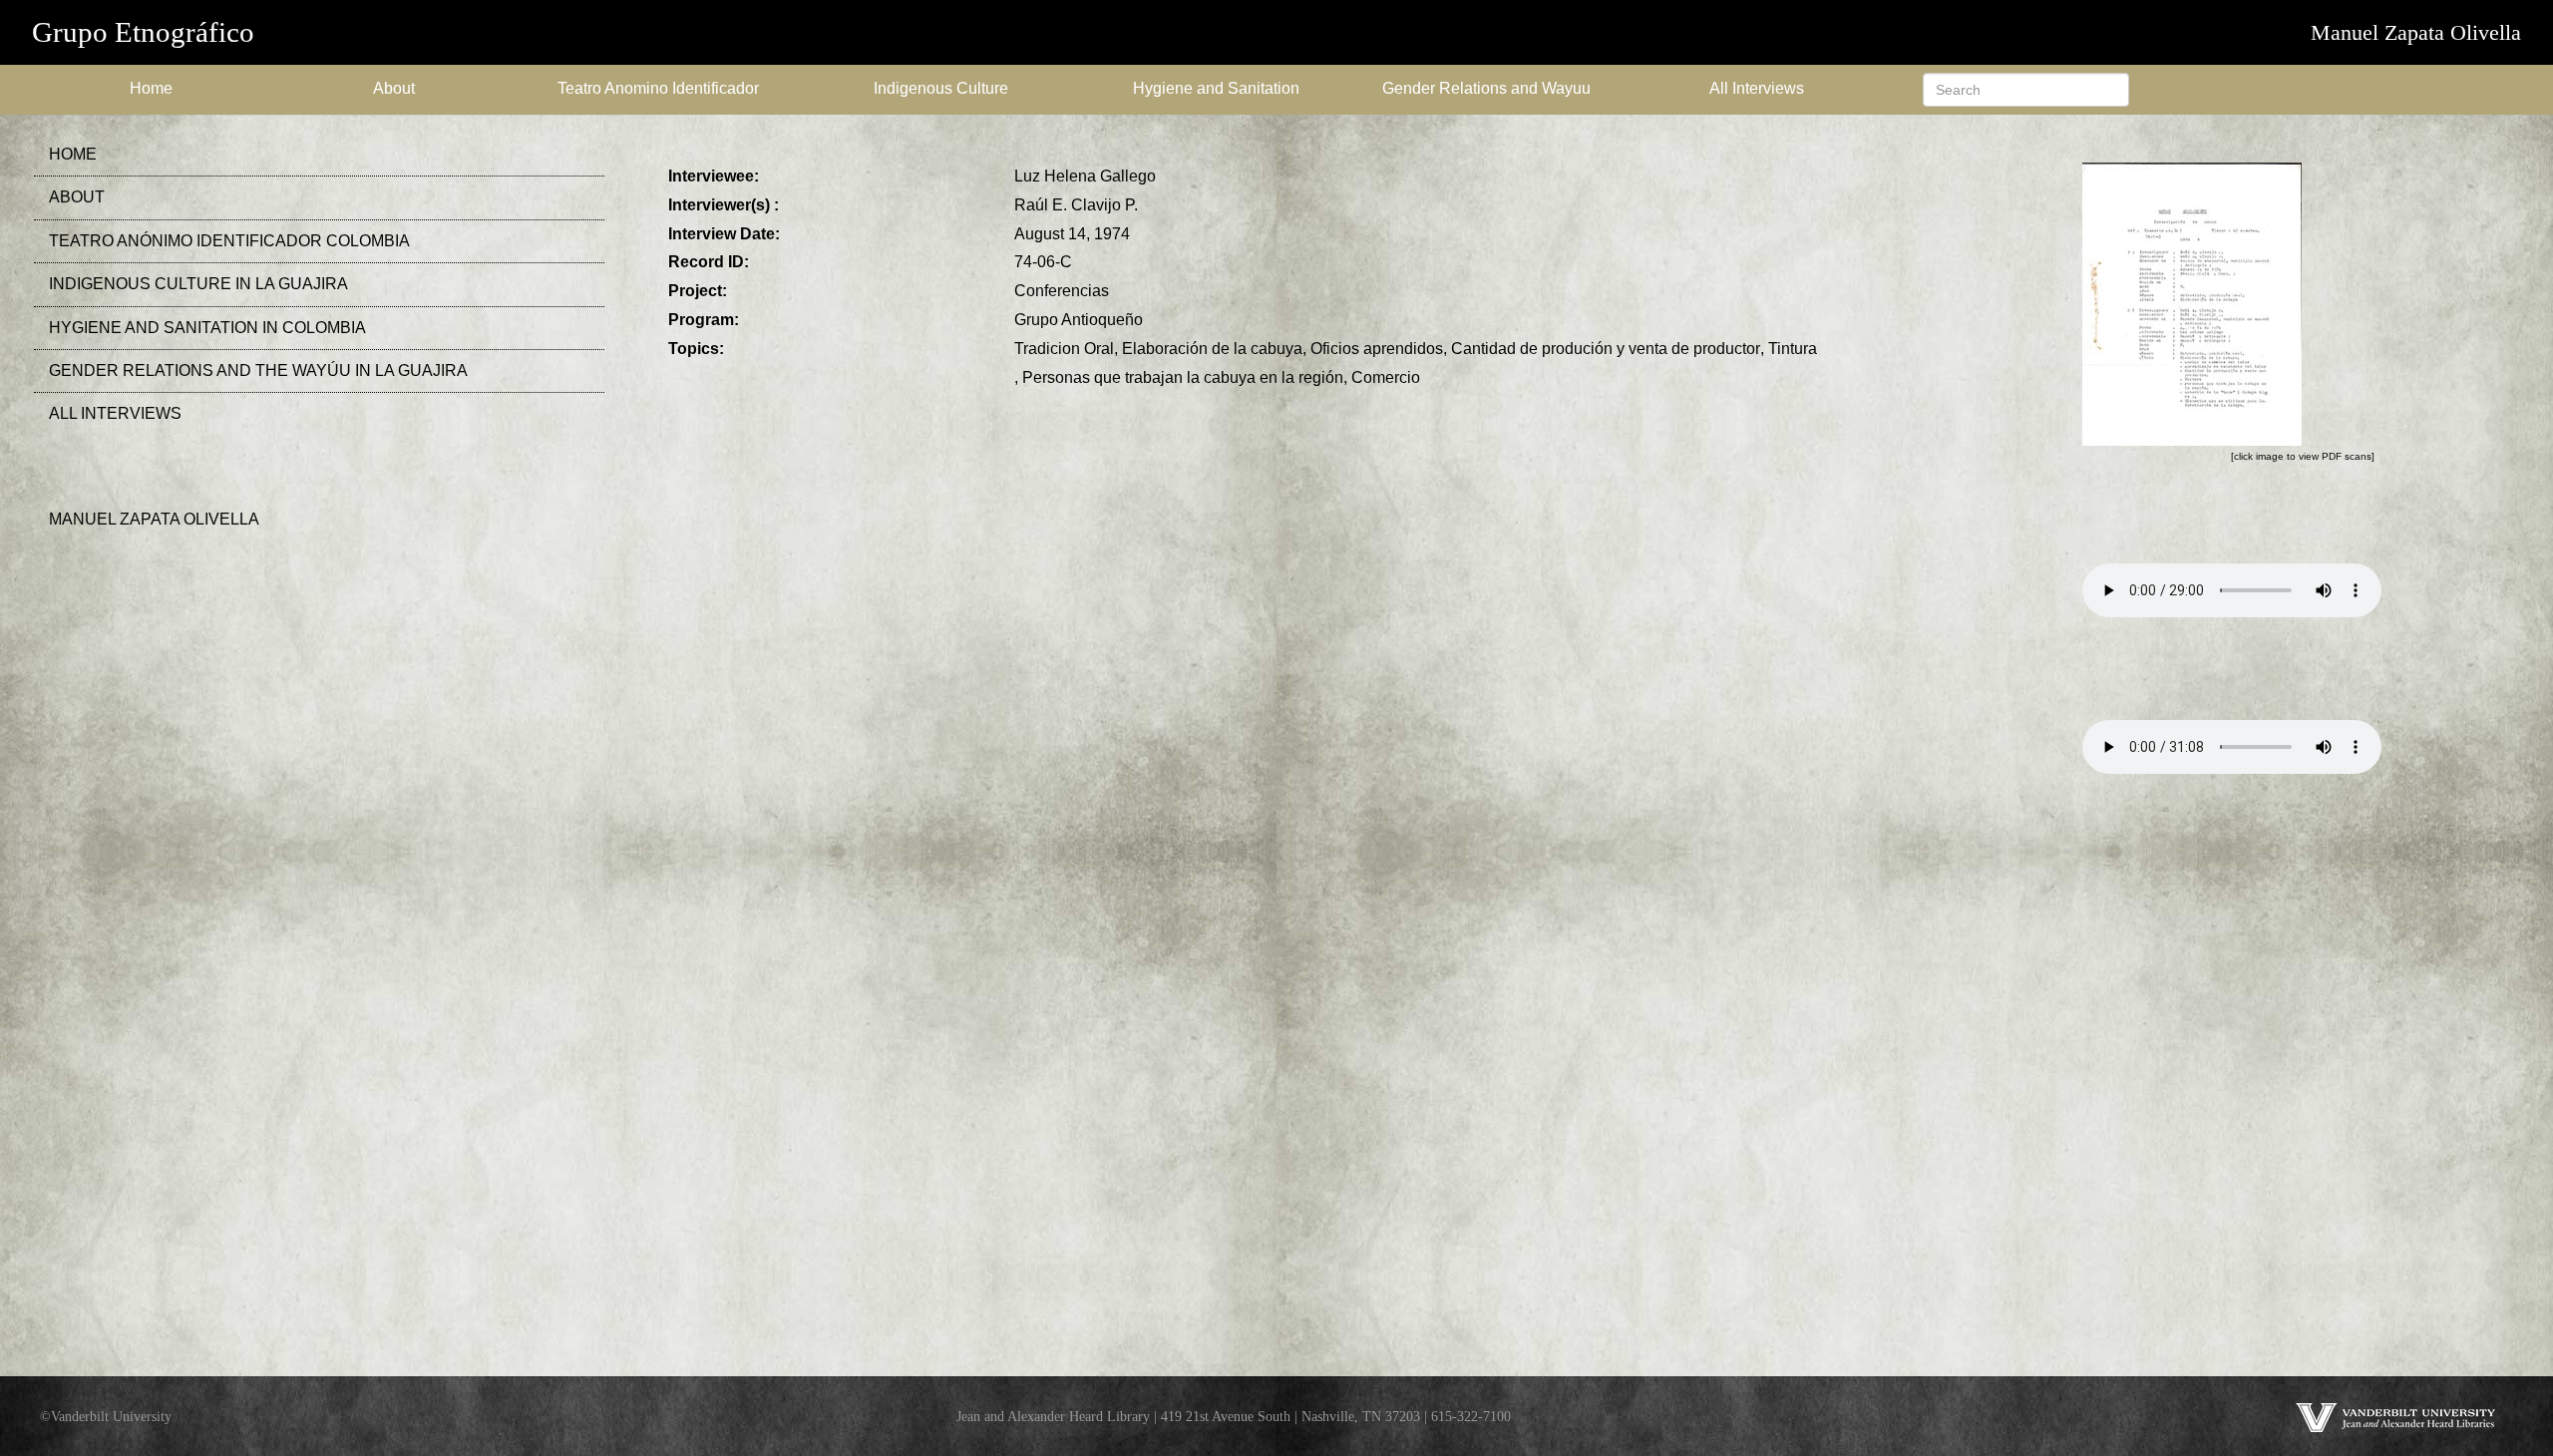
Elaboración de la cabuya (1212, 349)
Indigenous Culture (941, 88)
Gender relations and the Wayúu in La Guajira (258, 370)
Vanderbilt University (111, 1416)
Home (151, 88)
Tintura (1793, 349)
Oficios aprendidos (1377, 349)
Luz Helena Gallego (1085, 176)
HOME (73, 154)
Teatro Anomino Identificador (658, 88)
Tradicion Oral (1064, 349)
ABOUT (77, 197)
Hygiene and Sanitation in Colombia (207, 328)
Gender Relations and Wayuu (1486, 88)
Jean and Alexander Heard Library (1053, 1416)
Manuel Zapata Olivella (2416, 32)
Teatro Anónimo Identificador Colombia (229, 241)
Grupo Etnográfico (143, 32)
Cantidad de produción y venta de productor (1606, 349)
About (394, 88)
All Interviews (1757, 88)
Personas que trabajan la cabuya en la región (1183, 377)
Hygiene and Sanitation (1216, 88)
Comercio (1386, 377)
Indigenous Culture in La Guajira (198, 284)
